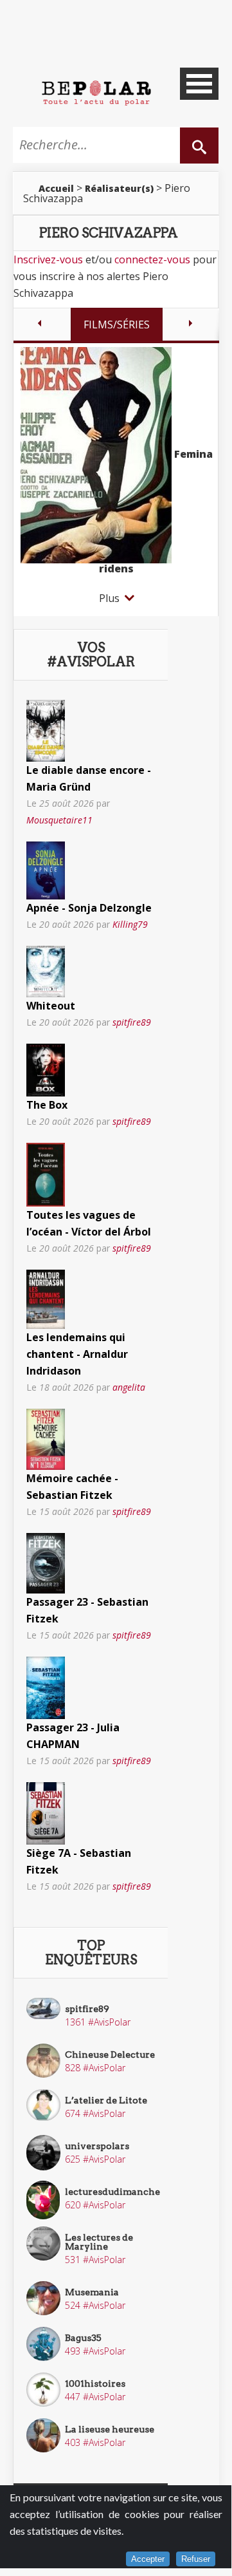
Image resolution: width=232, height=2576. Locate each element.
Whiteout (51, 1006)
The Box (47, 1105)
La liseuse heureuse (110, 2429)
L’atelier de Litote (106, 2100)
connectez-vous (152, 259)
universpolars (97, 2146)
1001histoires (95, 2383)
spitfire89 (132, 1022)
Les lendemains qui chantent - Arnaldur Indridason (77, 1354)
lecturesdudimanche (112, 2192)
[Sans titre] (46, 729)
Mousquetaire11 (59, 820)
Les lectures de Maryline (99, 2242)
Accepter (148, 2559)
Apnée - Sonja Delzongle (89, 908)
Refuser (196, 2559)
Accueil (56, 188)
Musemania (92, 2292)
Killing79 (130, 924)
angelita (129, 1387)
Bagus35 (83, 2338)
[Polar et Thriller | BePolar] (96, 92)
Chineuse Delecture (110, 2054)
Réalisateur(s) (119, 188)
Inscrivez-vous (48, 259)
